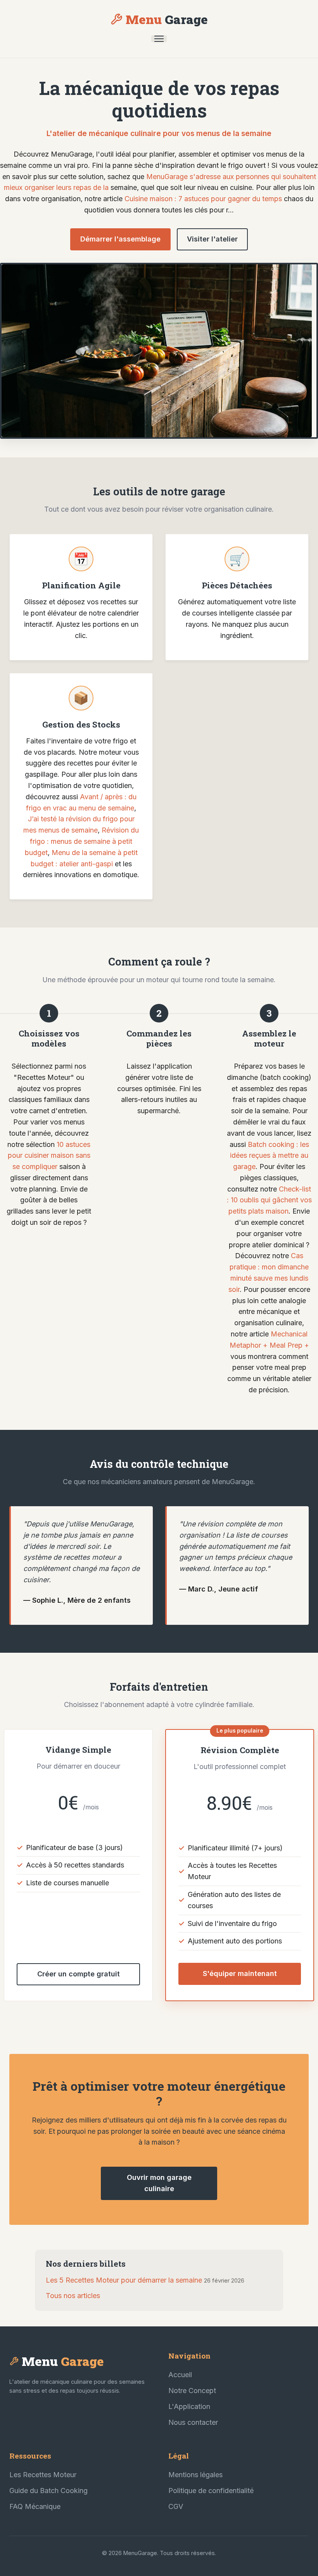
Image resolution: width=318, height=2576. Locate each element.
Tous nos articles (73, 2296)
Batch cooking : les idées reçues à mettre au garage (270, 1156)
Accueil (180, 2375)
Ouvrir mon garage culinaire (159, 2183)
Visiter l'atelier (212, 239)
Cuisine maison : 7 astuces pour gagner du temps (203, 199)
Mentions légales (195, 2475)
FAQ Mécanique (35, 2506)
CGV (176, 2506)
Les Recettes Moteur (43, 2475)
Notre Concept (192, 2391)
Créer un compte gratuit (79, 1974)
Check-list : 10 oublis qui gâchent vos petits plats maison (269, 1200)
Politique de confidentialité (211, 2491)
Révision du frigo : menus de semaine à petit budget (82, 841)
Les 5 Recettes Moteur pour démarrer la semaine (124, 2280)
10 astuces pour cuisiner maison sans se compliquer (49, 1156)
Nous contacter (193, 2422)
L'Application (189, 2406)
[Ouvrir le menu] (159, 39)
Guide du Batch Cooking (48, 2491)
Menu (167, 19)
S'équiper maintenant (240, 1973)
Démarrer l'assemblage (120, 239)
